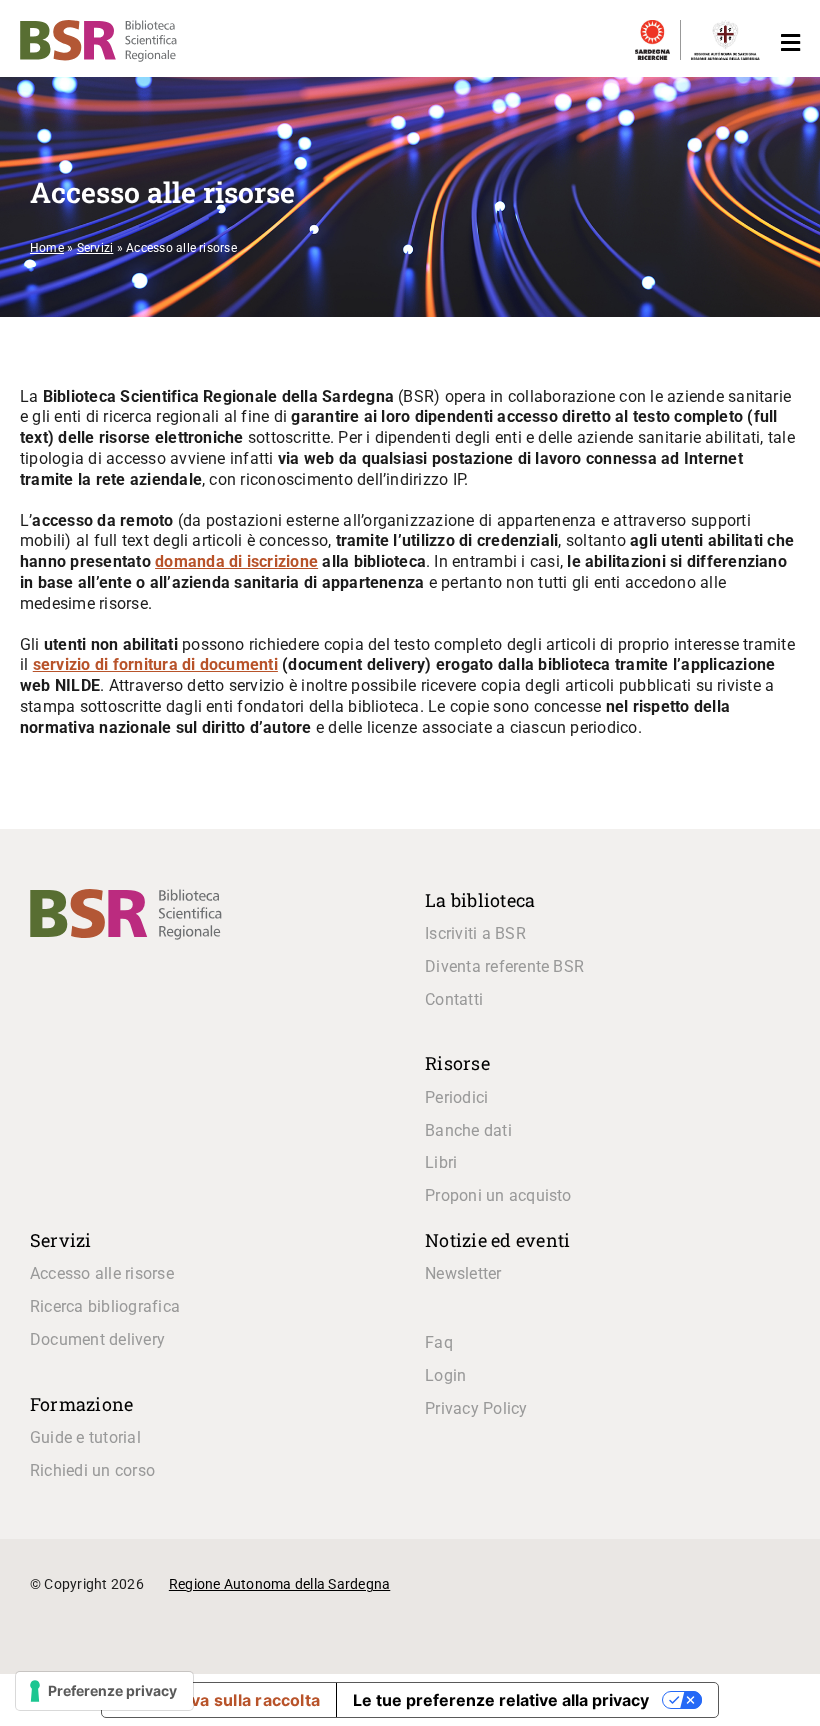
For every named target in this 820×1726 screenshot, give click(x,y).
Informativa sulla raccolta (219, 1700)
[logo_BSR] (126, 896)
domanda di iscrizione (236, 561)
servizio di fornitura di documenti (155, 664)
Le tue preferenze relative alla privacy (501, 1700)
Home (47, 248)
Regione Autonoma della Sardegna (279, 1584)
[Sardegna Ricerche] (652, 29)
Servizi (95, 248)
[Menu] (785, 44)
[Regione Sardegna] (725, 29)
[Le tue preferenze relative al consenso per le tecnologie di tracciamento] (104, 1691)
